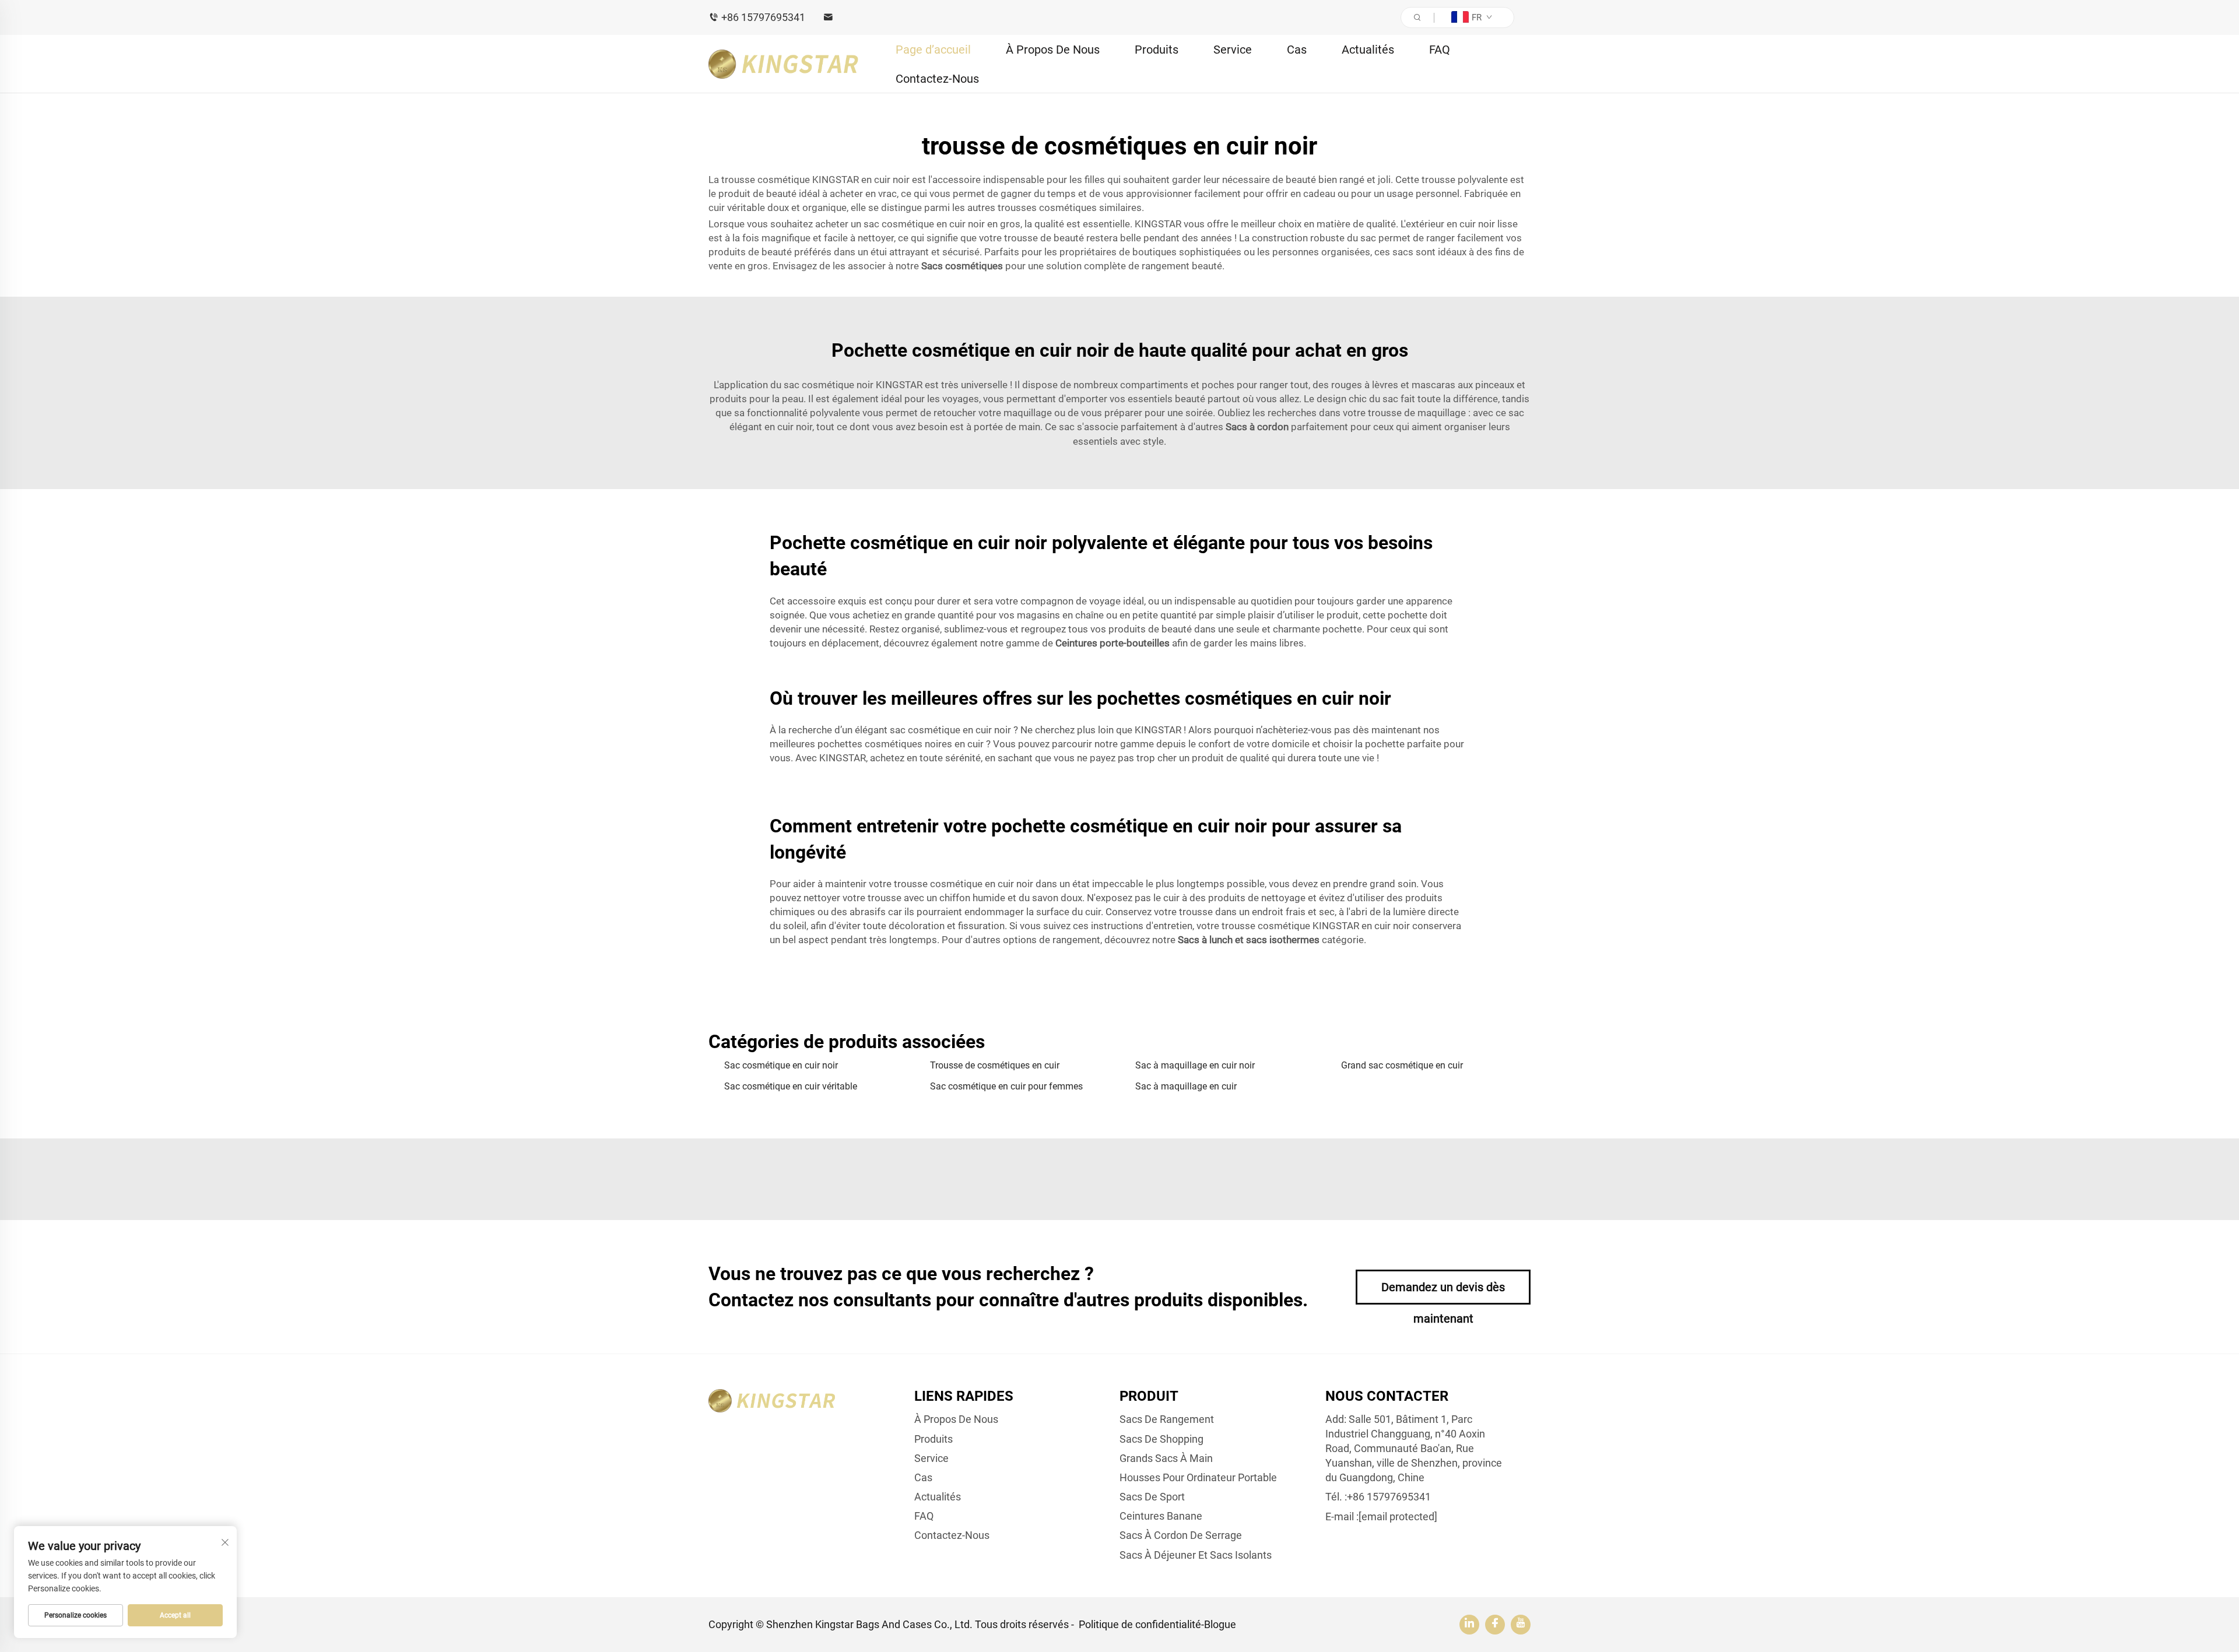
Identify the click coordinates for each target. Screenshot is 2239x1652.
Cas (1297, 50)
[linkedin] (1469, 1625)
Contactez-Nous (937, 79)
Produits (1157, 50)
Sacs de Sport (1152, 1497)
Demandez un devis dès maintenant (1443, 1292)
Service (1233, 50)
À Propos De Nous (1053, 50)
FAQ (1440, 50)
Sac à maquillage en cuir (1186, 1086)
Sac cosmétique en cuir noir (781, 1065)
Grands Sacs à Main (1166, 1458)
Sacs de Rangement (1167, 1419)
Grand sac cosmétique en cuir (1402, 1065)
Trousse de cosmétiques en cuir (995, 1065)
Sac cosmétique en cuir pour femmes (1006, 1086)
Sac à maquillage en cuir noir (1195, 1065)
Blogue (1220, 1624)
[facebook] (1495, 1625)
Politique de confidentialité (1140, 1624)
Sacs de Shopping (1161, 1439)
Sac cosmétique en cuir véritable (791, 1086)
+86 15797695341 (763, 17)
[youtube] (1521, 1625)
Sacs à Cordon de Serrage (1181, 1535)
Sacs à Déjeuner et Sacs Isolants (1196, 1555)
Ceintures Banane (1161, 1516)
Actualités (1368, 50)
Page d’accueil (933, 50)
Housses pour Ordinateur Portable (1198, 1477)
